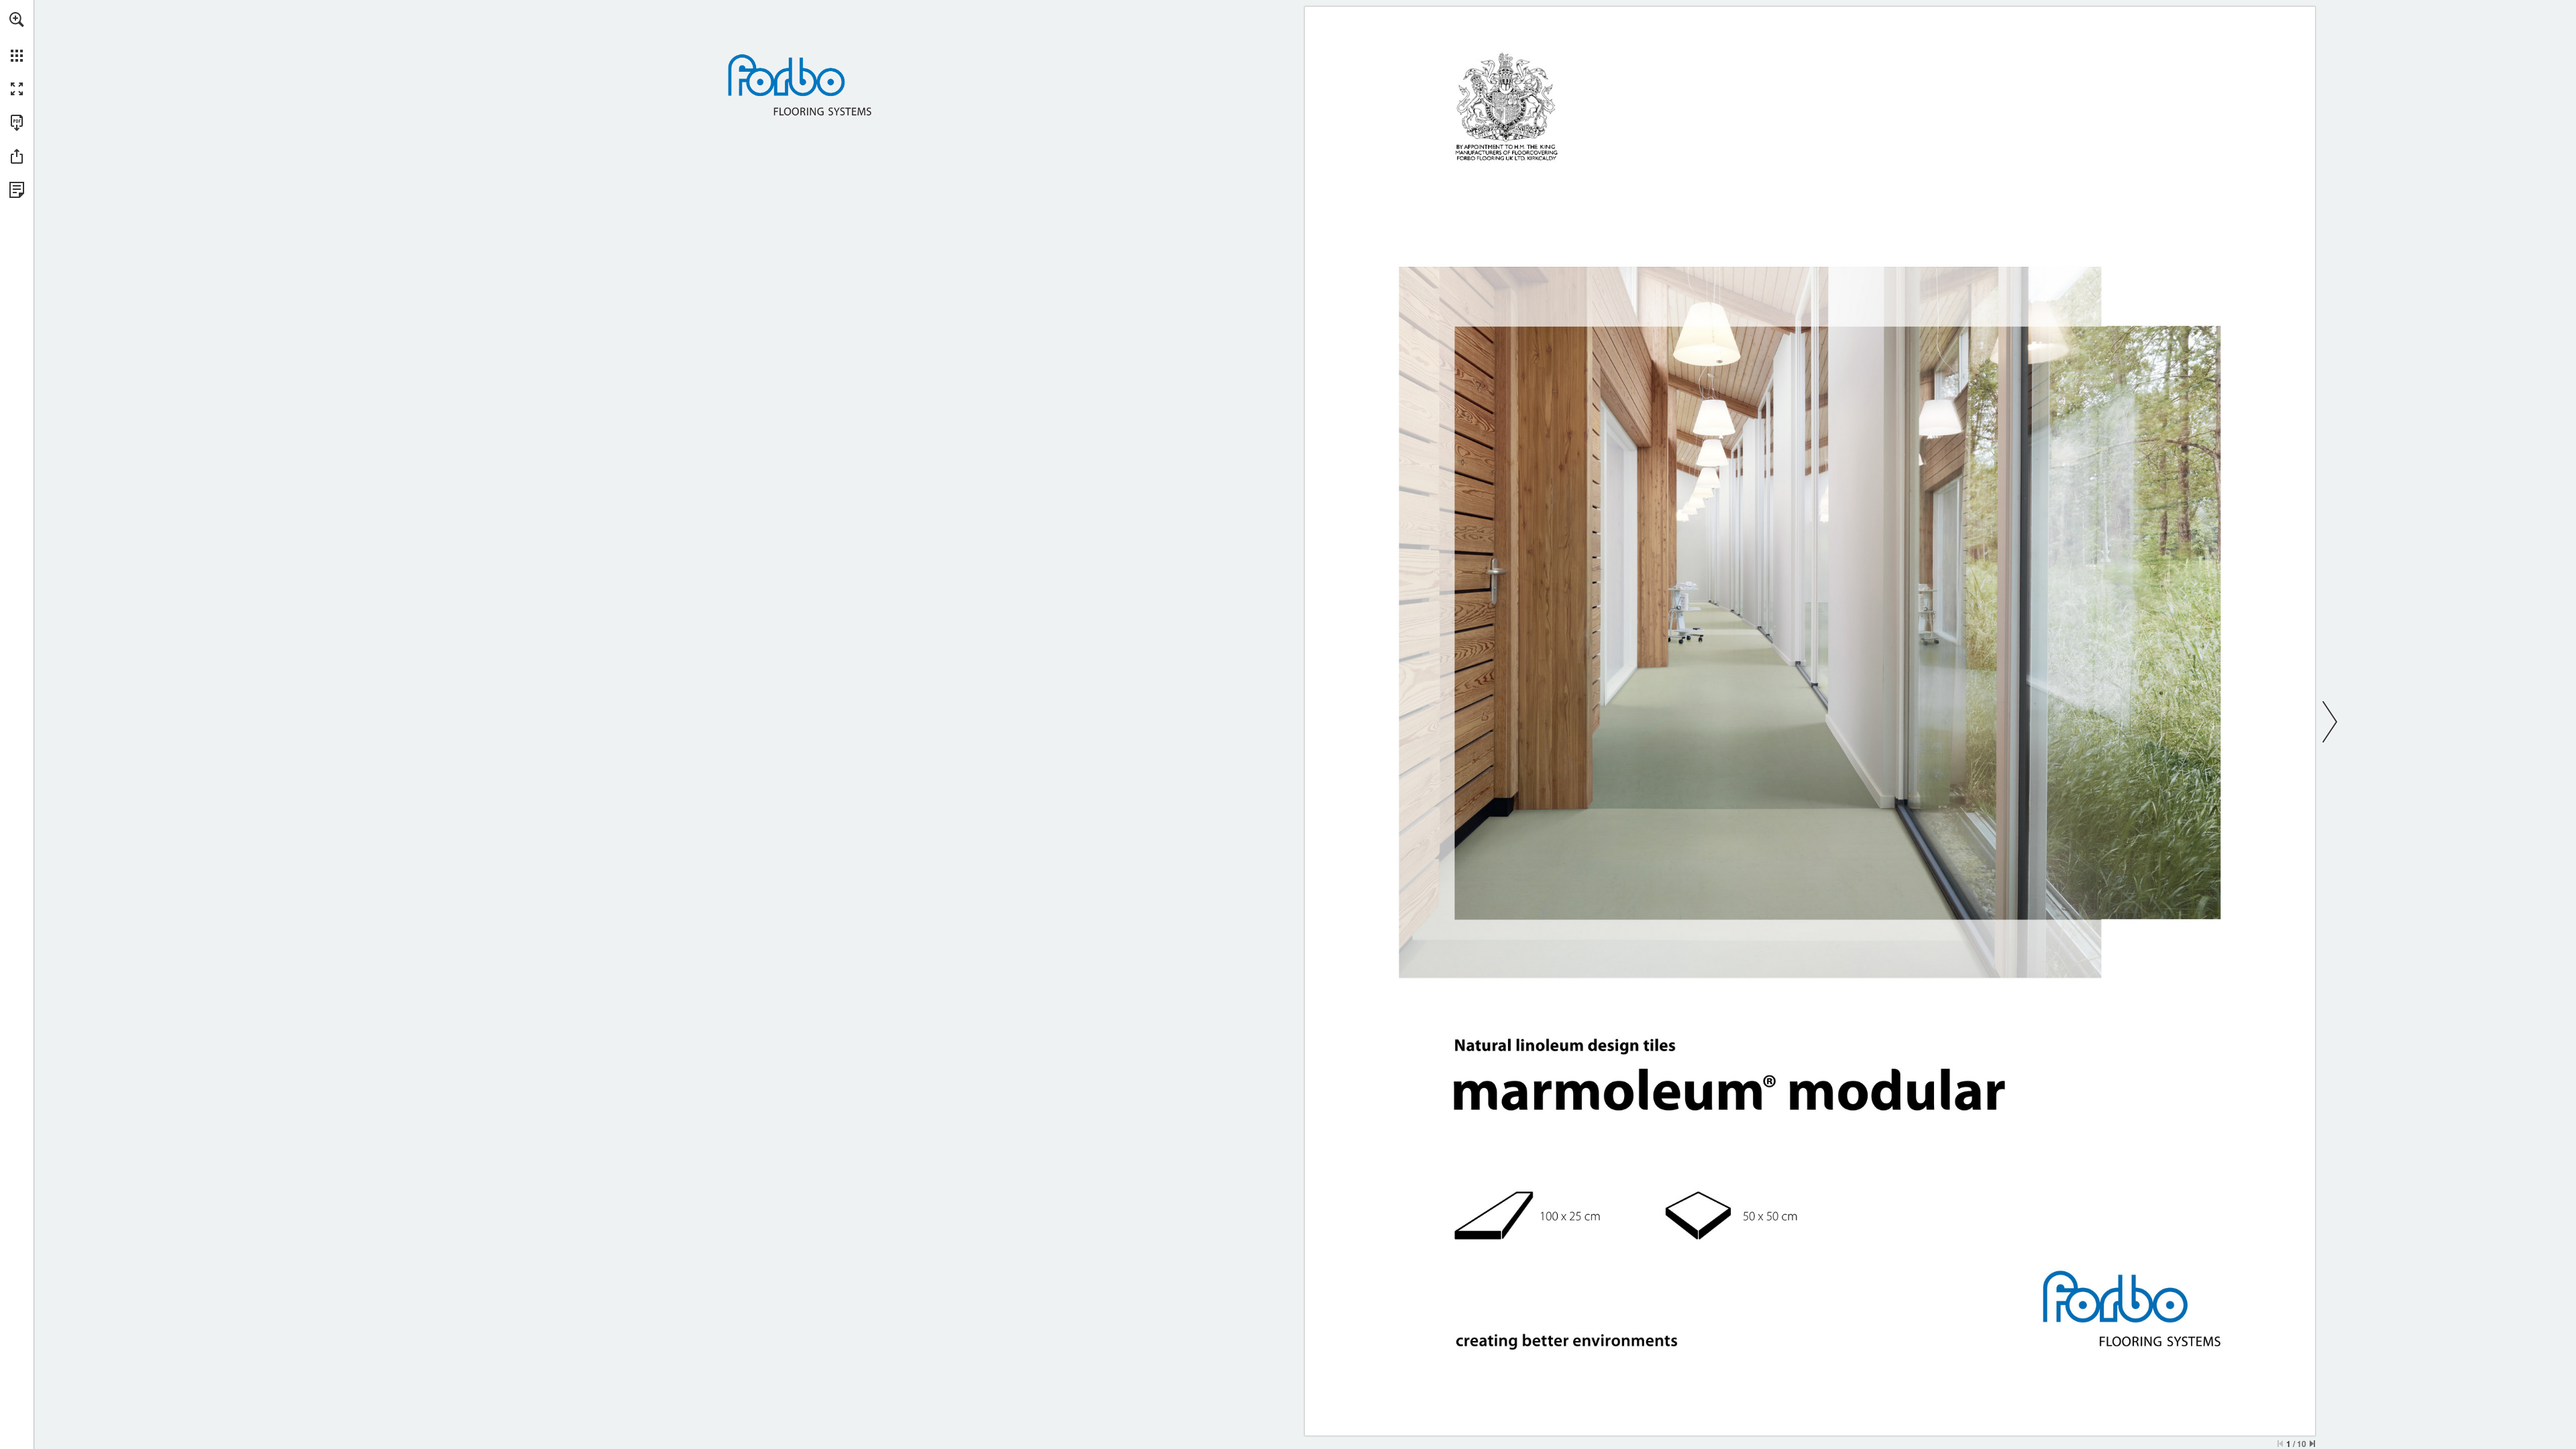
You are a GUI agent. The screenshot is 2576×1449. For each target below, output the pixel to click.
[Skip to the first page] (2280, 1444)
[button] (17, 19)
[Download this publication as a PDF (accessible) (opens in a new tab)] (17, 123)
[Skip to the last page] (2312, 1444)
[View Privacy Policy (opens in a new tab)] (17, 190)
